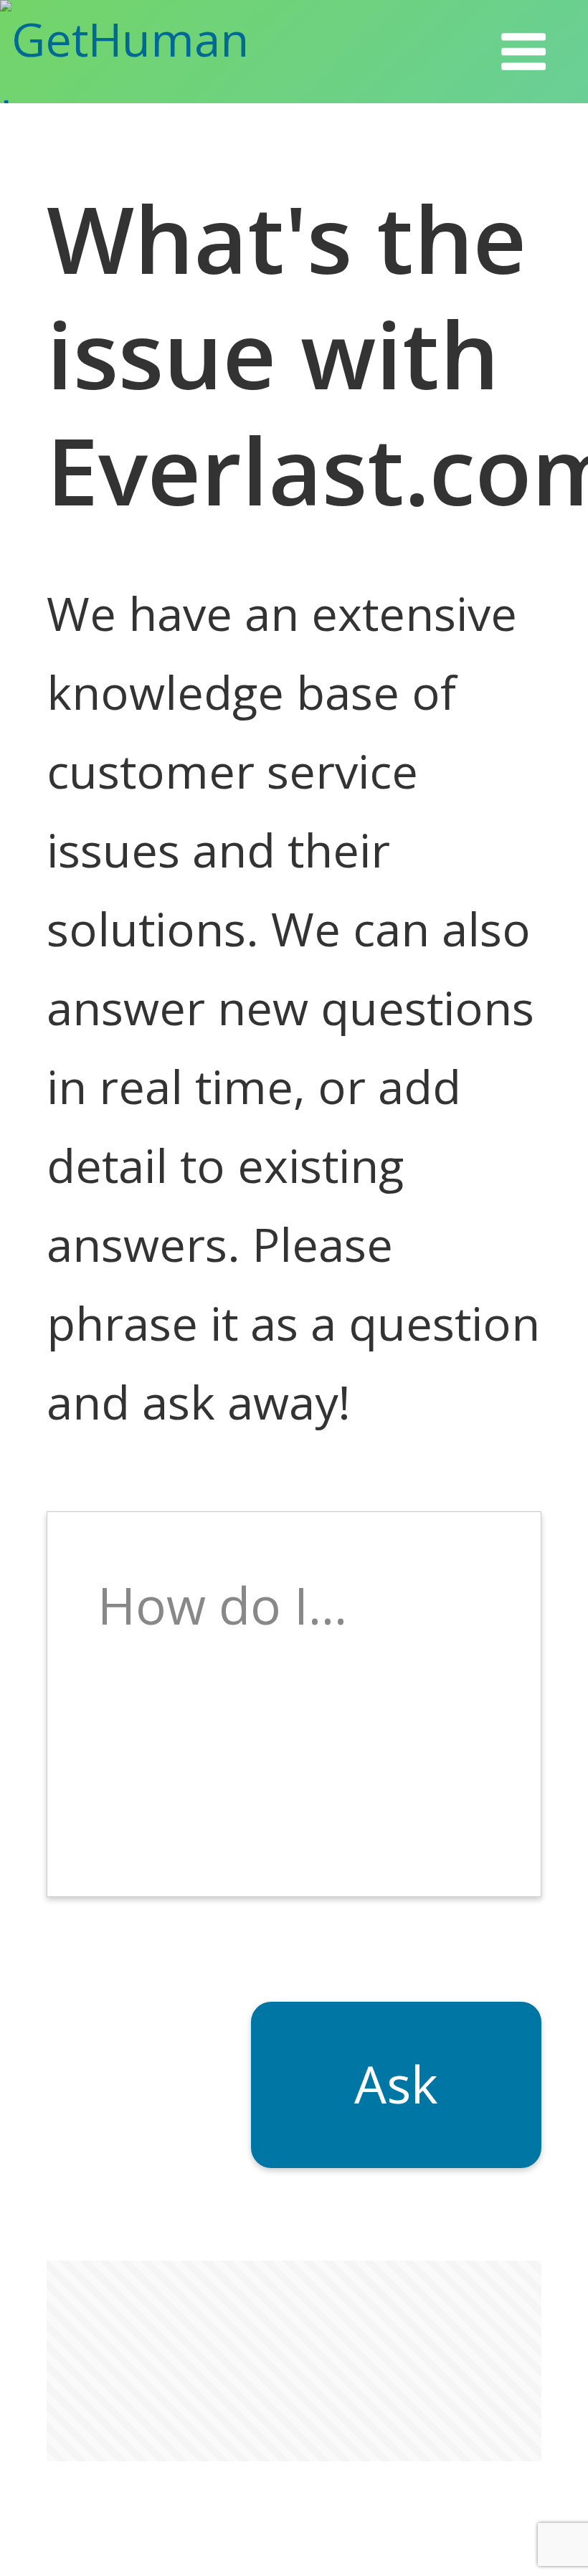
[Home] (164, 52)
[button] (523, 52)
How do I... (222, 1605)
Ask (396, 2084)
